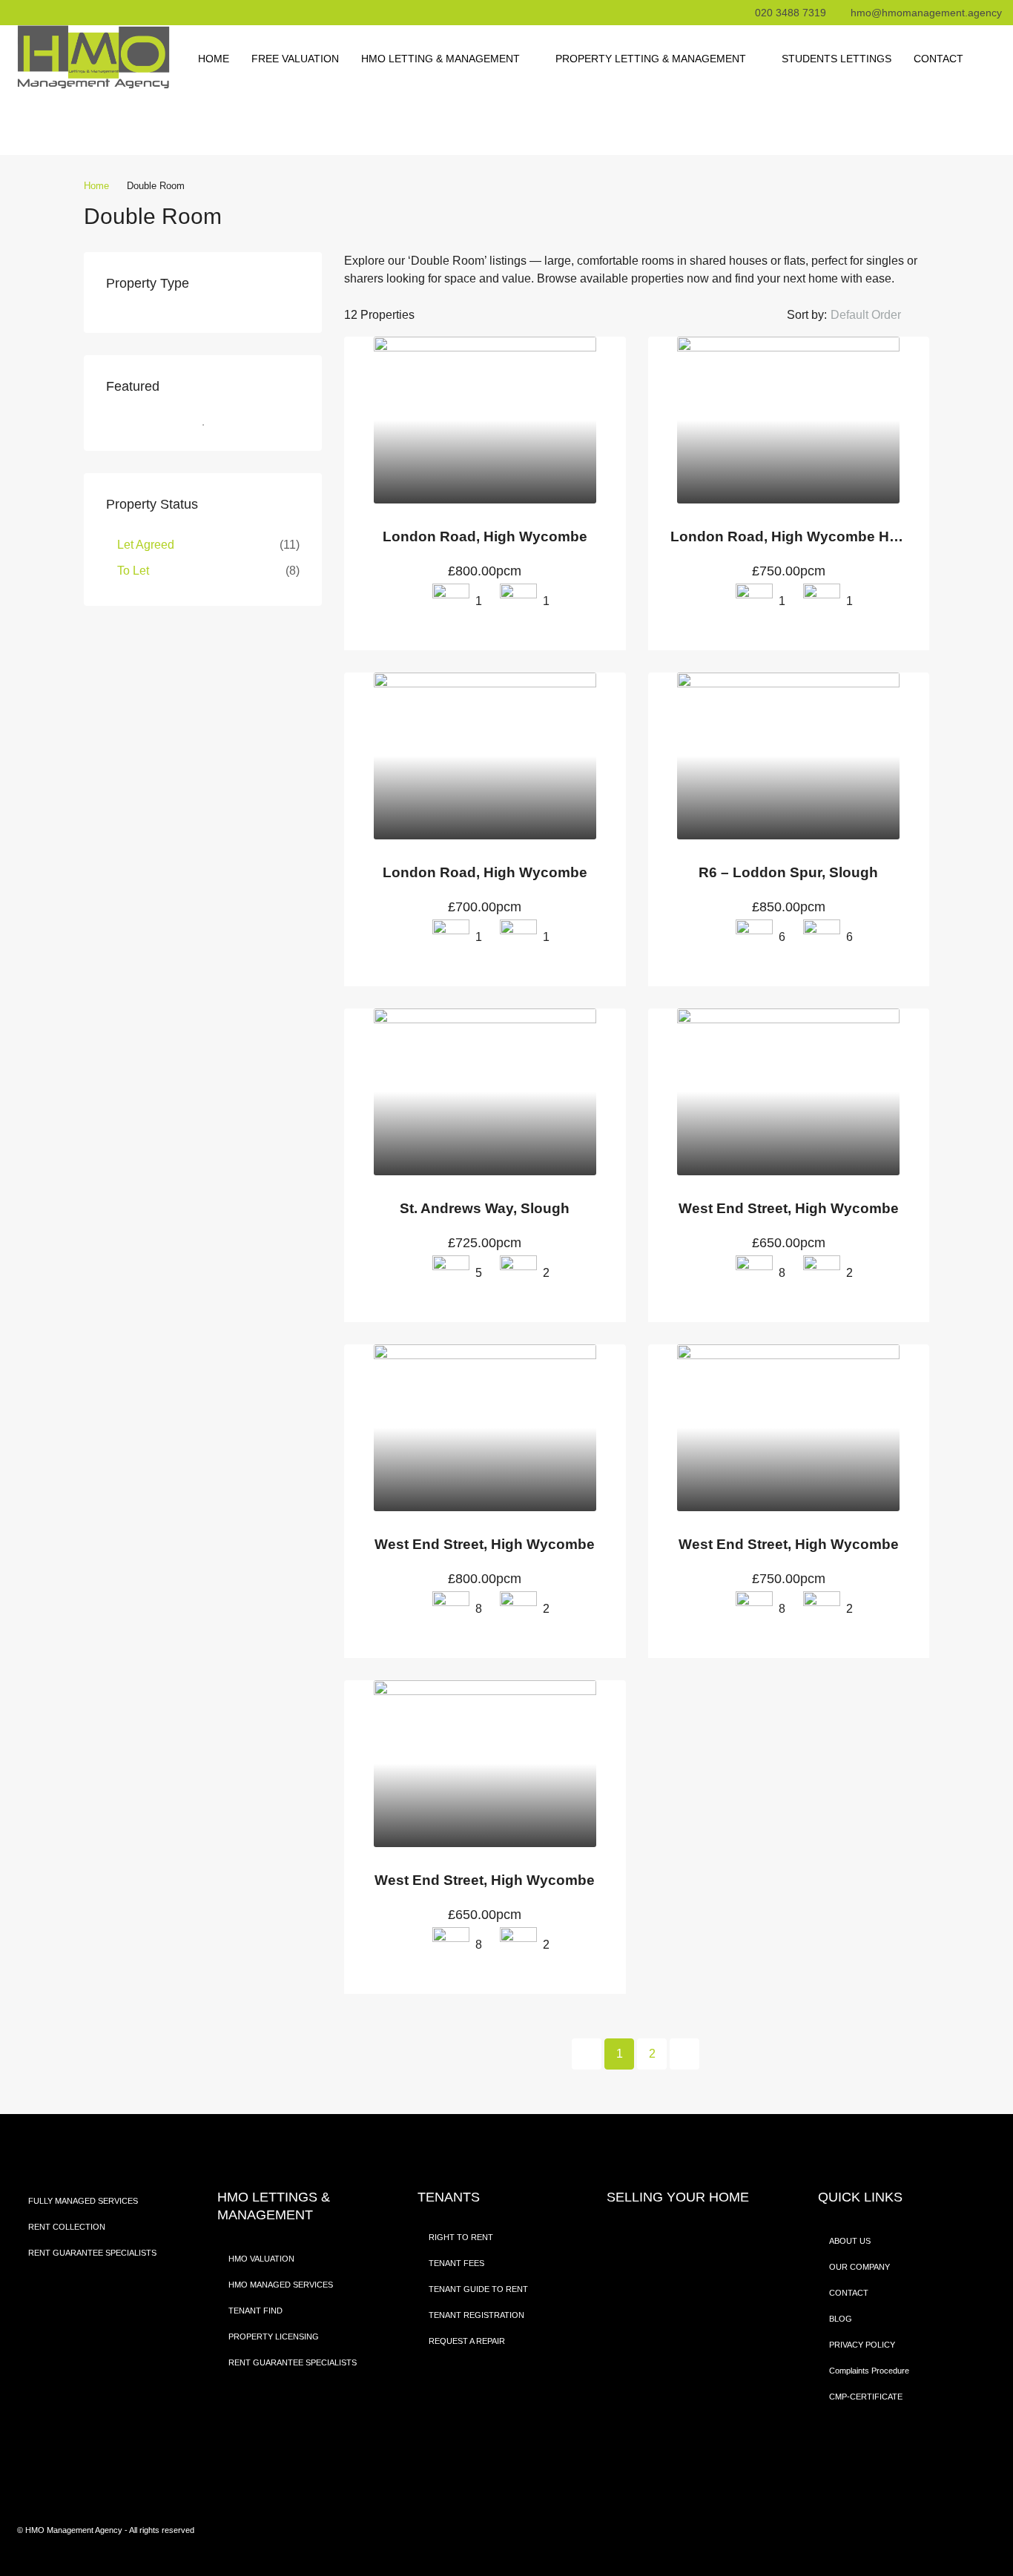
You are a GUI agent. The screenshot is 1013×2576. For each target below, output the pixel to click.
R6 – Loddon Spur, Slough (788, 872)
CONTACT (938, 59)
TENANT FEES (456, 2263)
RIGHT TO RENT (461, 2237)
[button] (878, 315)
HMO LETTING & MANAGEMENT (440, 59)
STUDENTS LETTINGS (837, 59)
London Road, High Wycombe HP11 (792, 536)
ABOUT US (850, 2241)
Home (214, 59)
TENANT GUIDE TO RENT (478, 2289)
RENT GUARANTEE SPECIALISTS (92, 2253)
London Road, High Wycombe (485, 536)
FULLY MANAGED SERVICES (83, 2201)
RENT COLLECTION (67, 2227)
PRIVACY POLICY (862, 2345)
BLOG (841, 2319)
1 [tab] (211, 425)
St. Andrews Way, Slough (485, 1208)
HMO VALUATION (261, 2259)
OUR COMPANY (859, 2267)
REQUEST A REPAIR (467, 2341)
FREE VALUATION (295, 59)
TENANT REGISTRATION (476, 2315)
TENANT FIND (255, 2311)
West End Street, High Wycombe (789, 1208)
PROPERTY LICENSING (274, 2336)
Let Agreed (146, 545)
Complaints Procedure (869, 2371)
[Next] (684, 2054)
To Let (133, 571)
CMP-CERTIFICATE (866, 2397)
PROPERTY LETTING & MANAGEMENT (651, 59)
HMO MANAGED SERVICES (281, 2285)
